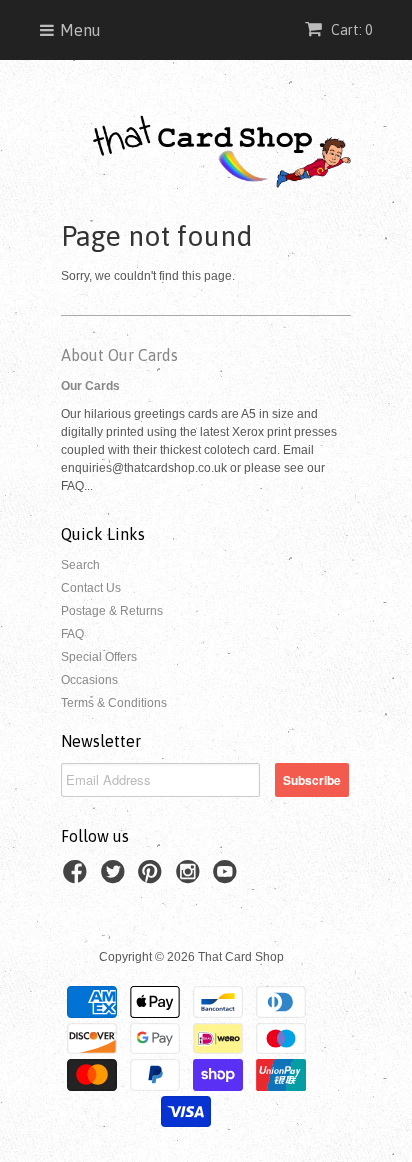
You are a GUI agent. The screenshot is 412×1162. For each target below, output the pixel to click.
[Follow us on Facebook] (78, 878)
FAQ (72, 634)
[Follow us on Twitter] (116, 878)
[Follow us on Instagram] (191, 878)
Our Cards (90, 386)
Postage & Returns (112, 611)
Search (80, 565)
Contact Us (91, 588)
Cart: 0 (350, 30)
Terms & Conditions (114, 703)
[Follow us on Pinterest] (153, 878)
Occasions (89, 680)
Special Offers (99, 657)
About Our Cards (119, 355)
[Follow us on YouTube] (228, 878)
